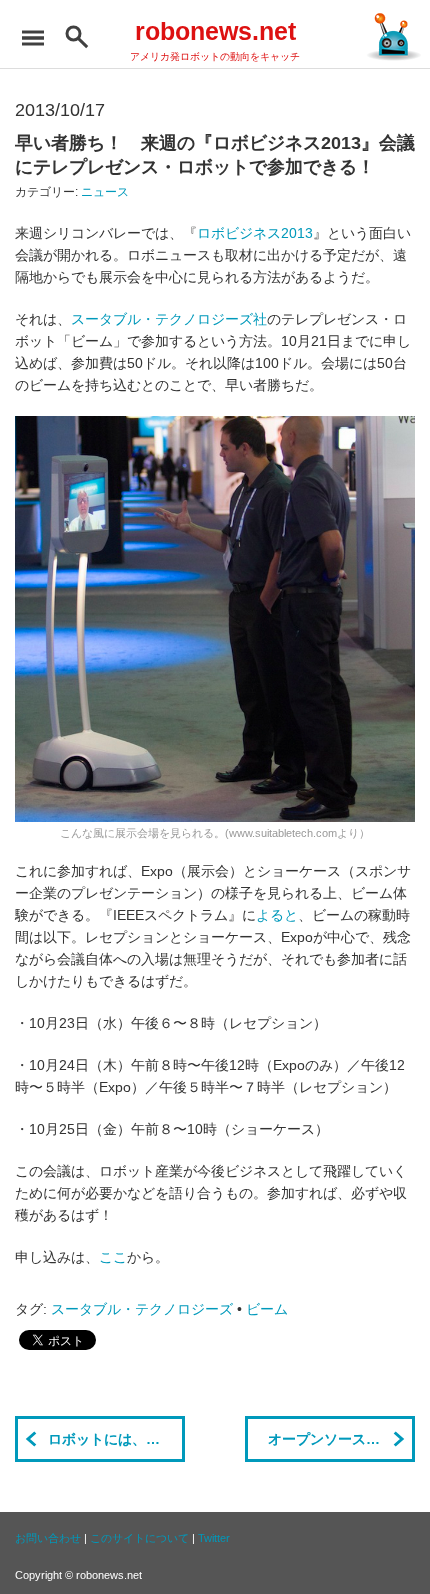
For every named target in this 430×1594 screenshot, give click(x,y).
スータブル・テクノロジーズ (142, 1309)
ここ (113, 1257)
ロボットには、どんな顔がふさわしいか (116, 1439)
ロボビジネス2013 (255, 233)
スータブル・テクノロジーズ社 (169, 319)
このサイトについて (139, 1538)
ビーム (267, 1309)
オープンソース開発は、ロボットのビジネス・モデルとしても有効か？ (341, 1439)
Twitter (214, 1538)
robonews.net (215, 31)
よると (277, 915)
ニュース (105, 192)
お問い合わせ (48, 1538)
